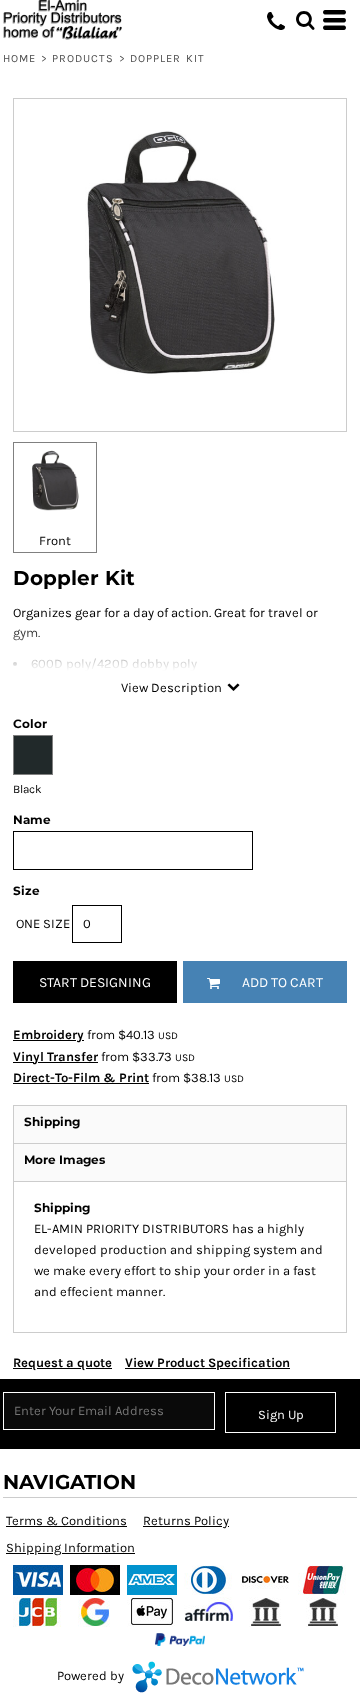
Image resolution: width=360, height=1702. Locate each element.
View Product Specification (207, 1362)
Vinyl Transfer (55, 1056)
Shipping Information (70, 1547)
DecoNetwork (218, 1677)
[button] (305, 20)
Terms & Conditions (66, 1520)
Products (83, 58)
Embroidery (48, 1034)
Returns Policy (186, 1520)
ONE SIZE (43, 923)
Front (55, 540)
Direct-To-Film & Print (81, 1077)
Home (19, 58)
